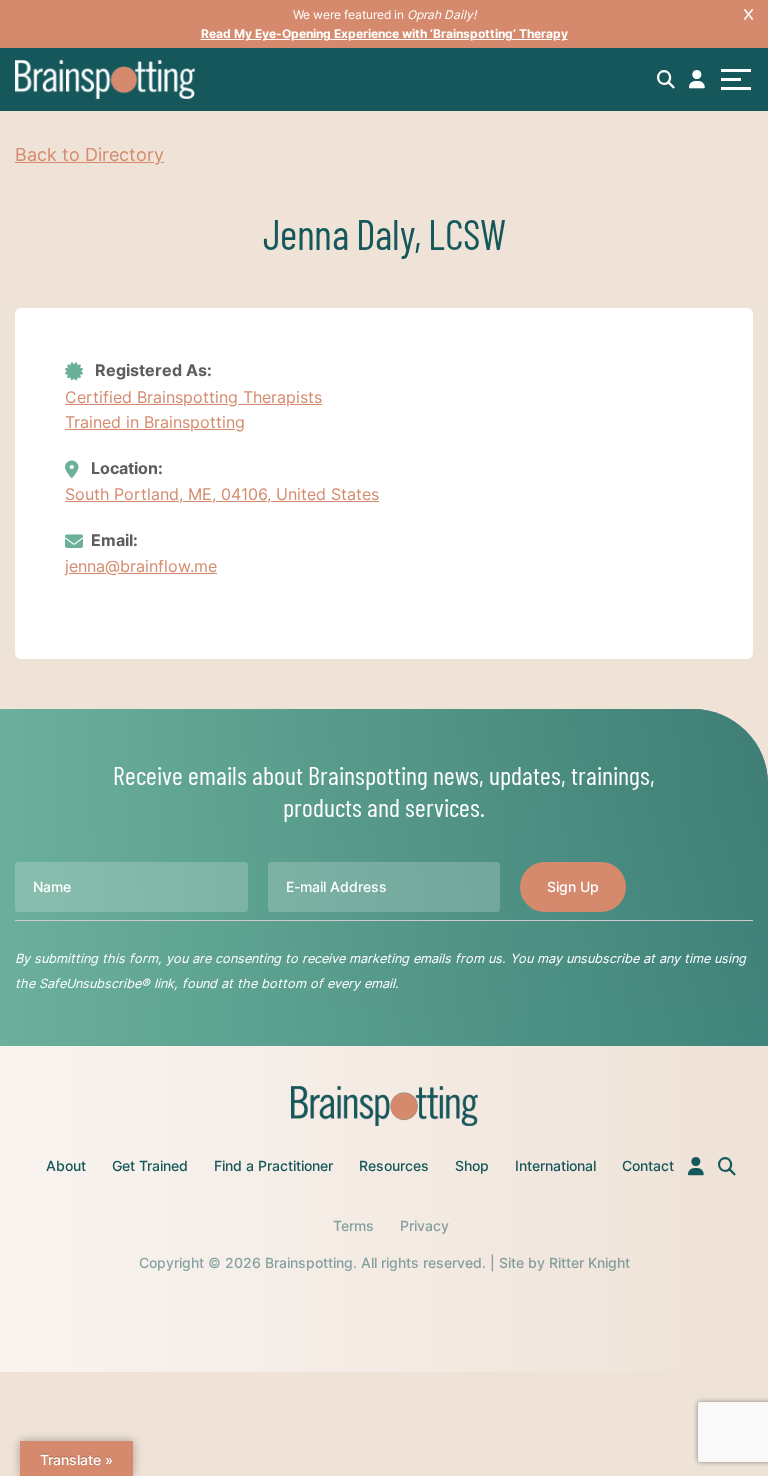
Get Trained (150, 1165)
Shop (472, 1165)
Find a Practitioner (273, 1165)
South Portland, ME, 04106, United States (222, 494)
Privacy (424, 1225)
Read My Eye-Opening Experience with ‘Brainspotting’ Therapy (384, 33)
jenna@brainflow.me (141, 566)
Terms (353, 1225)
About (66, 1165)
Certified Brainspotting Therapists (193, 397)
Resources (394, 1165)
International (555, 1165)
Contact (648, 1165)
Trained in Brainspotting (155, 422)
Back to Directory (89, 154)
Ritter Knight (589, 1262)
